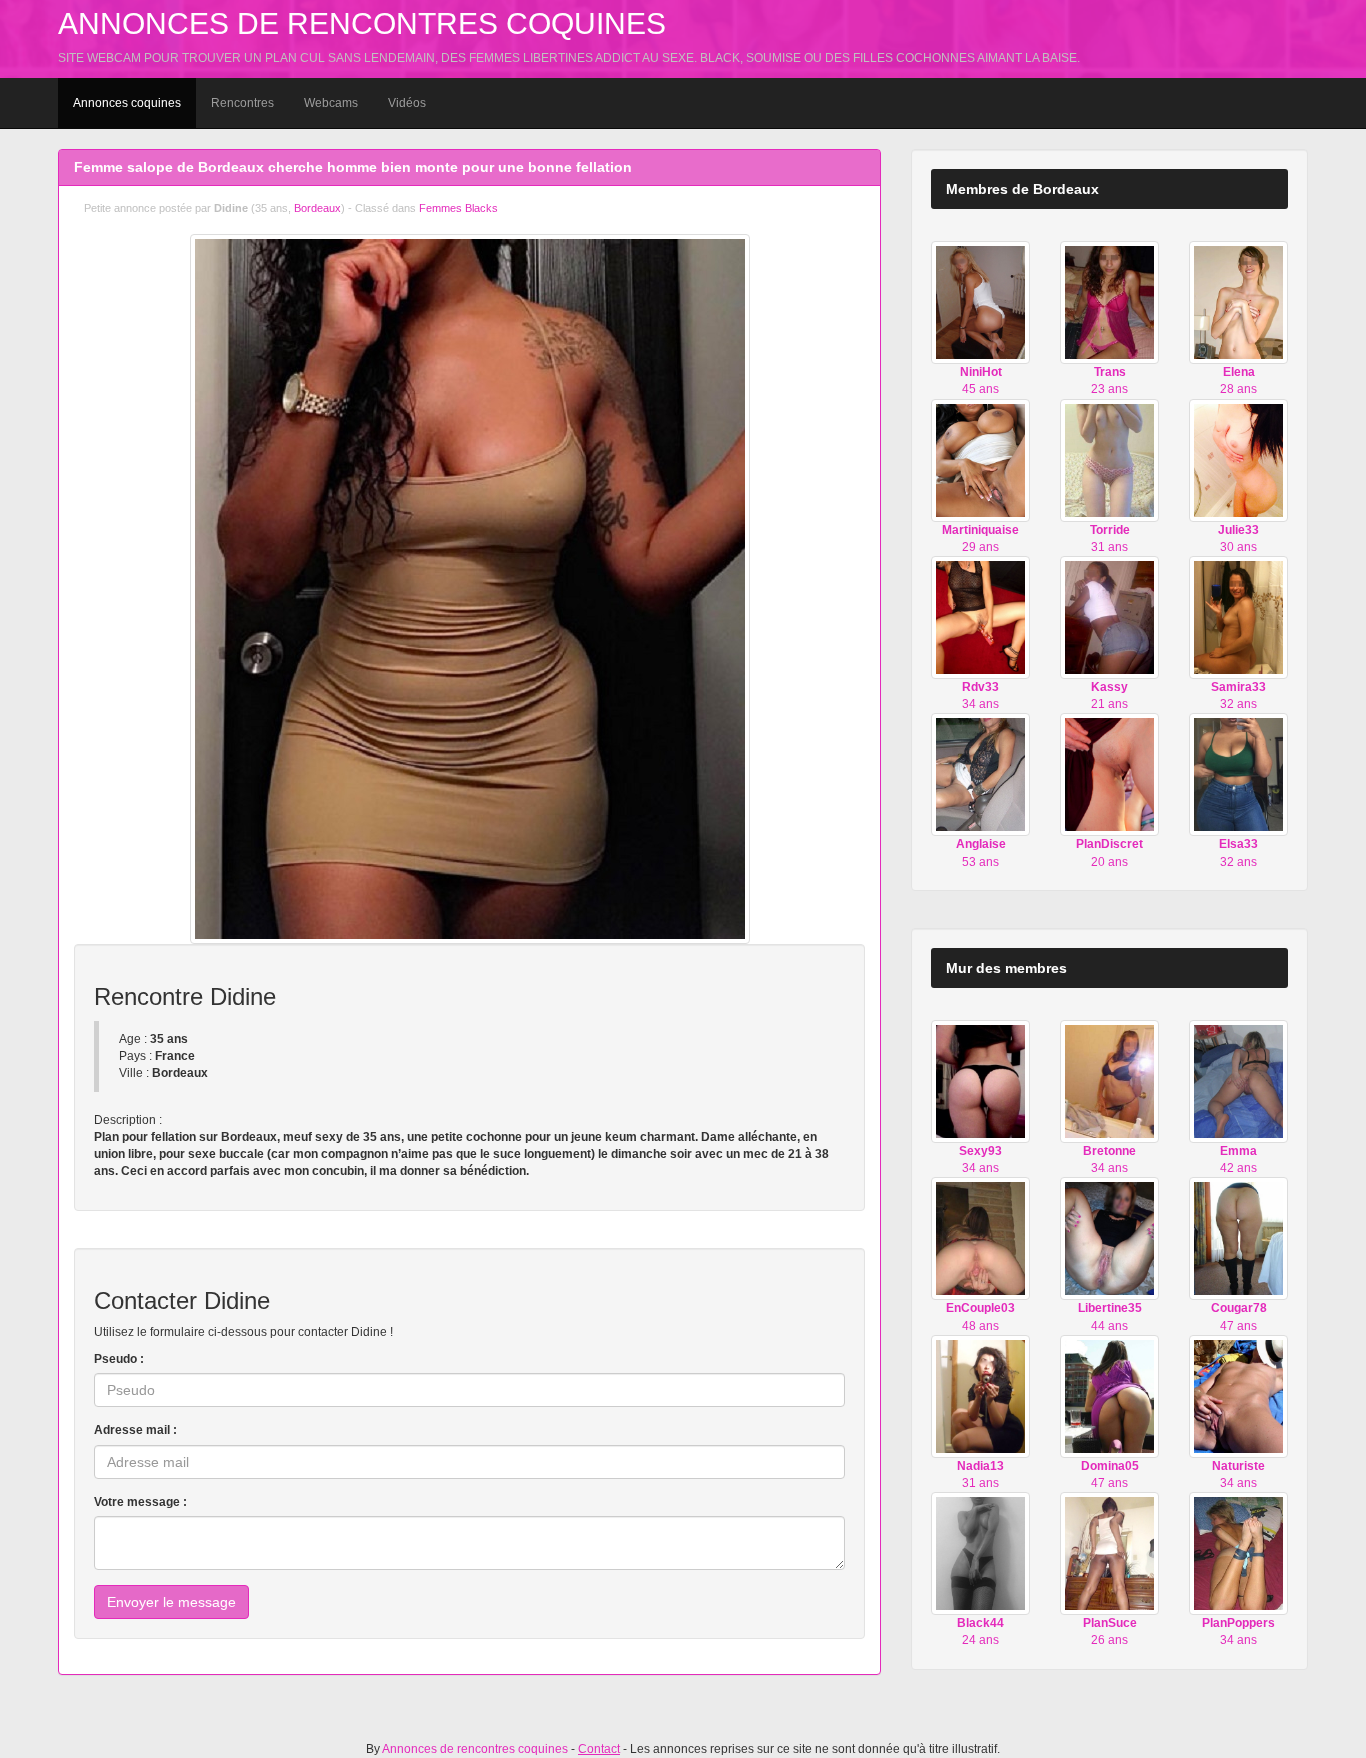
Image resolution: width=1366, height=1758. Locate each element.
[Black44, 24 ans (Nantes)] (980, 1553)
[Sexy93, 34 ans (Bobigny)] (980, 1081)
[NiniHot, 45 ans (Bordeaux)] (980, 302)
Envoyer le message (171, 1602)
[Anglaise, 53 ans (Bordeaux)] (980, 774)
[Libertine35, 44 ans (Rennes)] (1109, 1238)
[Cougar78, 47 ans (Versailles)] (1238, 1238)
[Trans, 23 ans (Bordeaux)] (1109, 302)
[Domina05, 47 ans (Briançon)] (1109, 1396)
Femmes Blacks (458, 208)
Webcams (331, 103)
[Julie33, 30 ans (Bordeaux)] (1238, 459)
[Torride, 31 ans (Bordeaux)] (1109, 459)
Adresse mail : (135, 1430)
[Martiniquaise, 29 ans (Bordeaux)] (980, 459)
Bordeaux (317, 208)
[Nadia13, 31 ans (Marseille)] (980, 1396)
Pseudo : (119, 1359)
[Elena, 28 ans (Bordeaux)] (1238, 302)
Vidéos (407, 103)
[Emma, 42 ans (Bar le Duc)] (1238, 1081)
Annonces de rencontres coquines (362, 23)
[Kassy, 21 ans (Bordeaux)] (1109, 617)
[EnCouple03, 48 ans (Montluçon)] (980, 1238)
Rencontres (242, 103)
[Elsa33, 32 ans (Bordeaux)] (1238, 774)
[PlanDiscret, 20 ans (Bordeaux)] (1109, 774)
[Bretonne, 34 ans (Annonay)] (1109, 1081)
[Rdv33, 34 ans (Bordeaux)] (980, 617)
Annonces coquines (127, 103)
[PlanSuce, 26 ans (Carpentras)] (1109, 1553)
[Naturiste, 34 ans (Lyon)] (1238, 1396)
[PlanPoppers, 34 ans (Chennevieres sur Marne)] (1238, 1553)
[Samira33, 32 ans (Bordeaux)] (1238, 617)
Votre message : (140, 1502)
